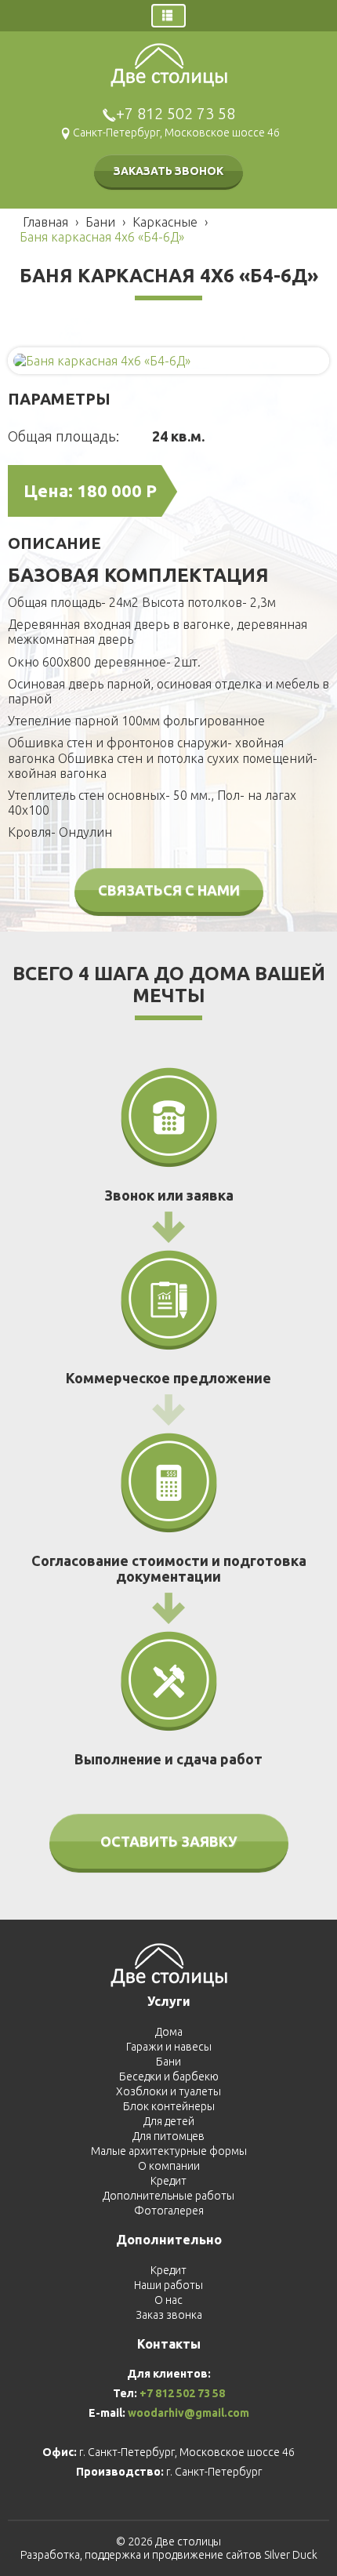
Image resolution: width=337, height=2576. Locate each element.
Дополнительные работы (168, 2196)
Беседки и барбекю (169, 2076)
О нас (168, 2300)
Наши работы (168, 2285)
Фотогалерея (169, 2211)
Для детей (169, 2121)
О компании (169, 2166)
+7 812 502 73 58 (176, 113)
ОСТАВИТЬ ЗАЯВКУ (169, 1841)
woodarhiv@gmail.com (188, 2413)
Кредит (168, 2181)
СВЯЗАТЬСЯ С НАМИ (169, 890)
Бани (168, 2062)
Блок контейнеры (169, 2106)
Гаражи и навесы (169, 2047)
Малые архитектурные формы (169, 2151)
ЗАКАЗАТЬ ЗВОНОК (168, 171)
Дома (169, 2032)
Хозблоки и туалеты (168, 2091)
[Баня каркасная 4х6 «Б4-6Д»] (102, 360)
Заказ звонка (169, 2315)
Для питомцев (168, 2136)
